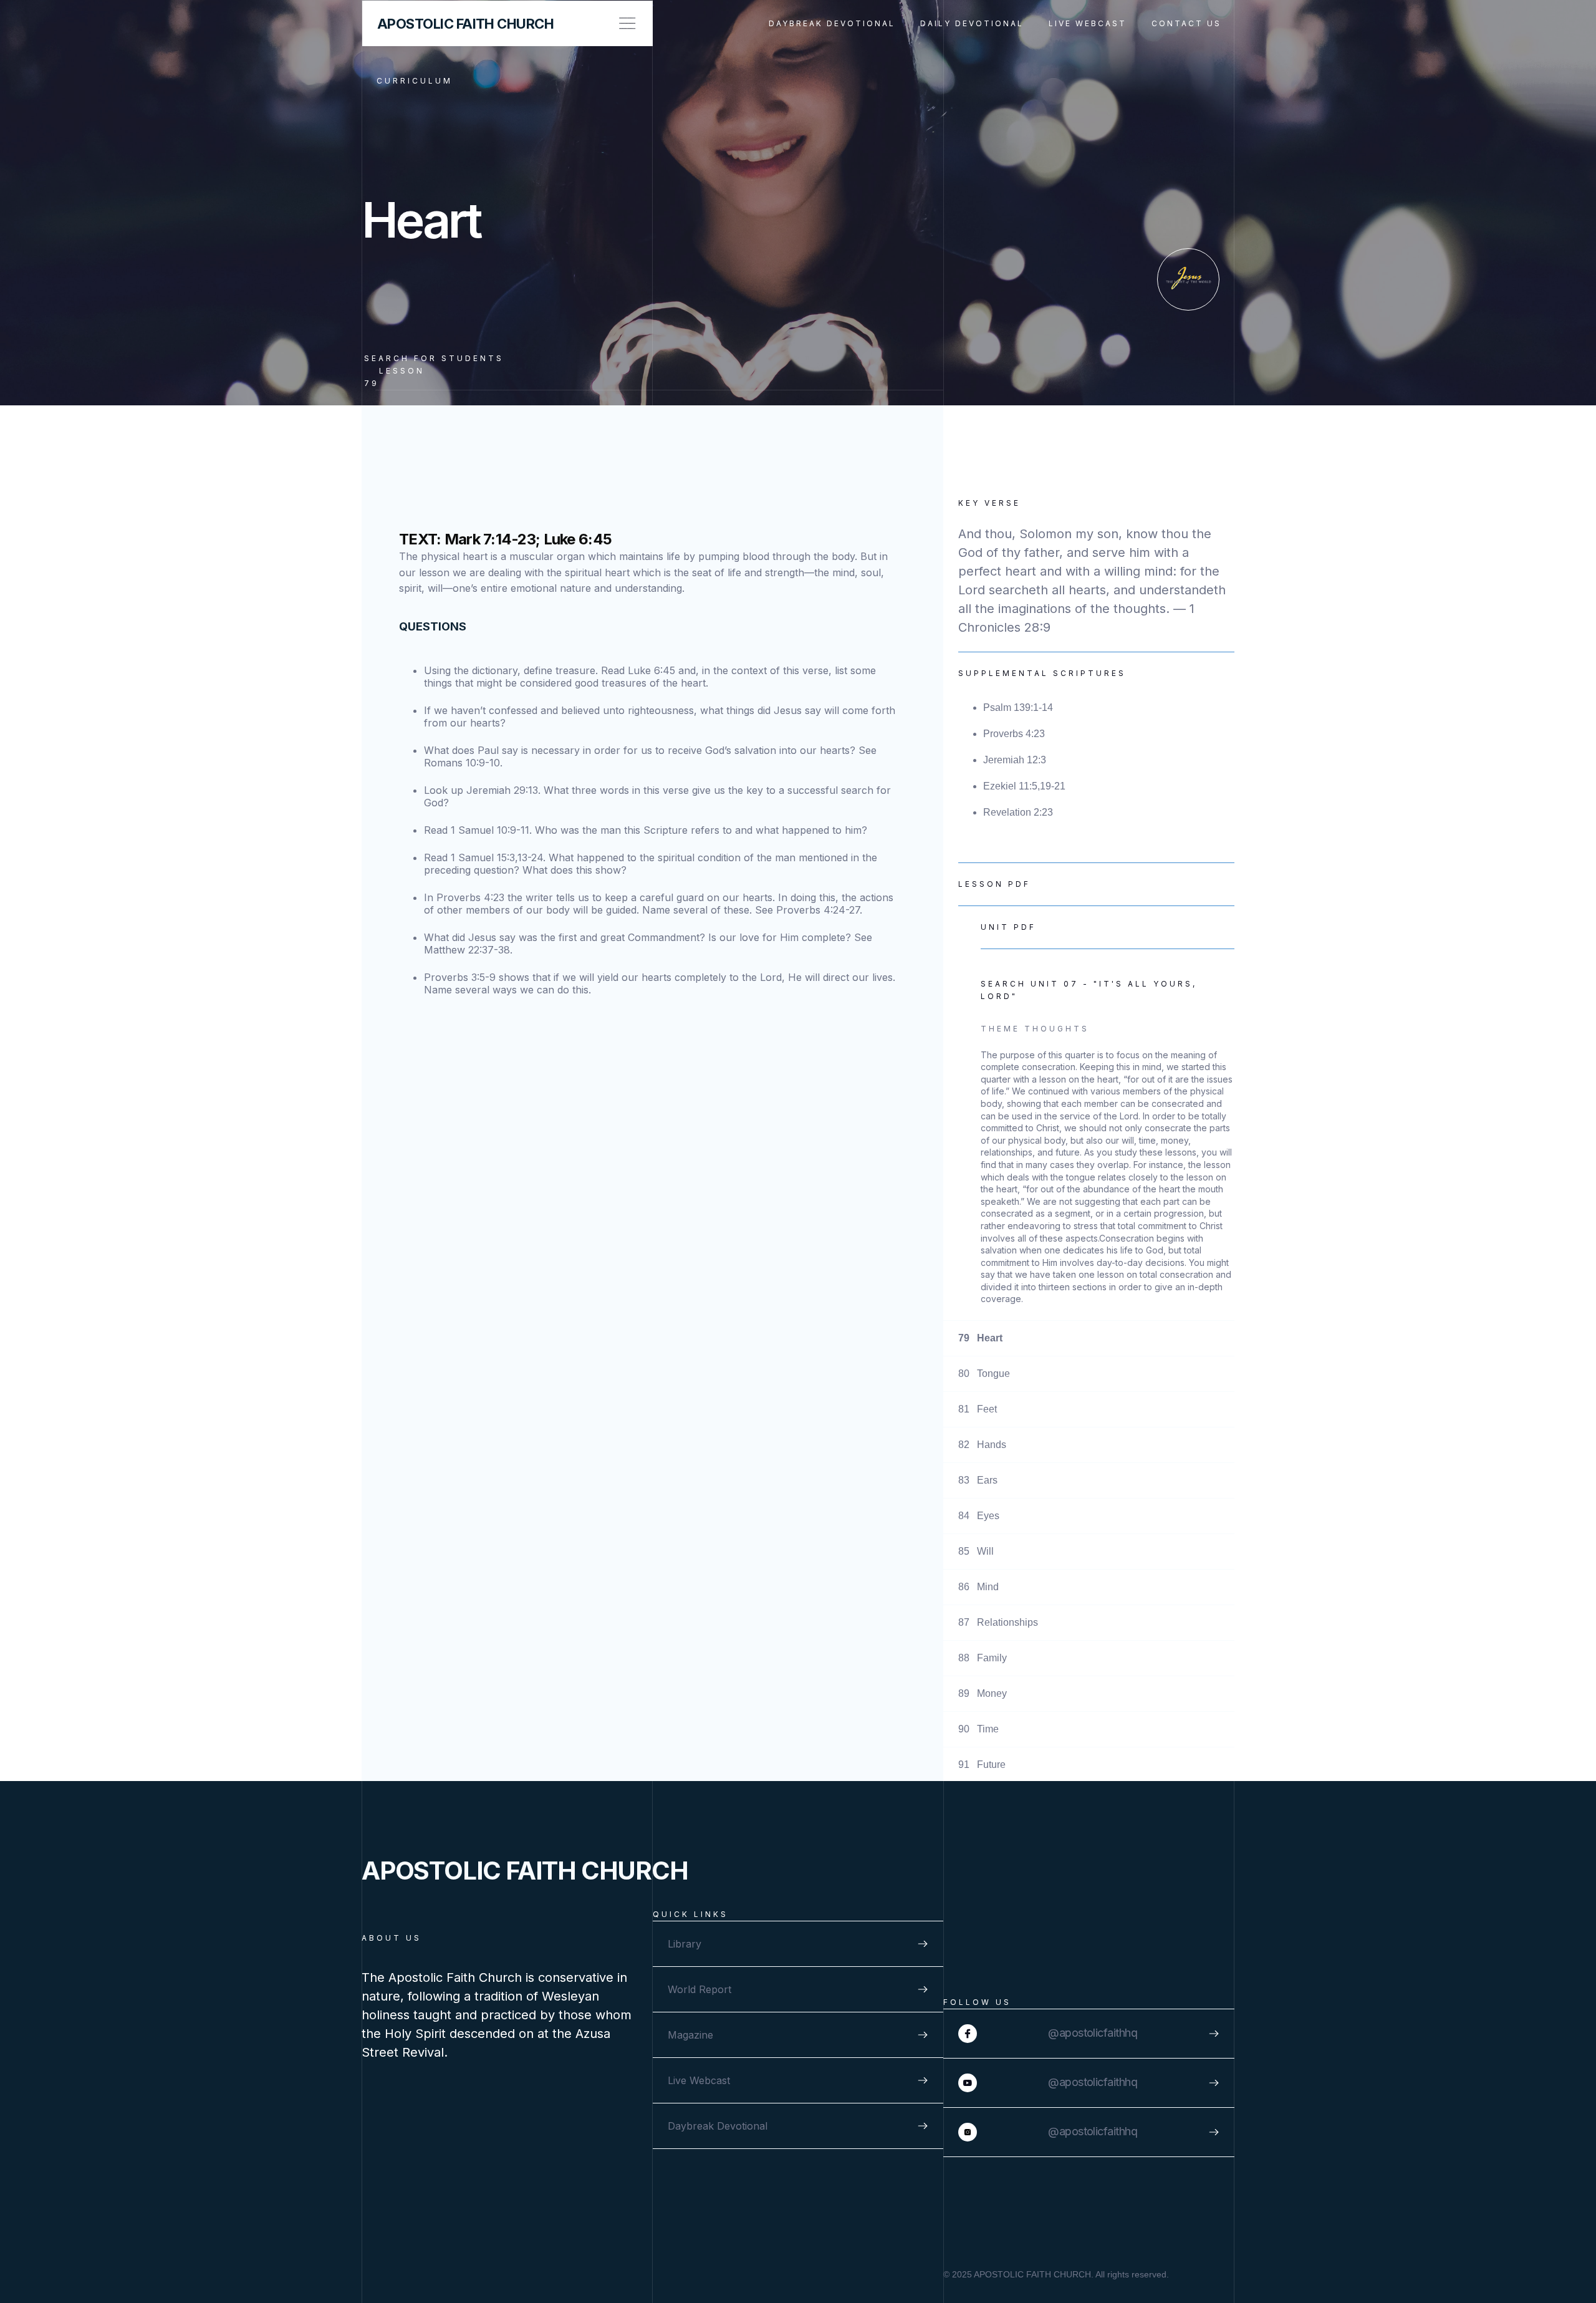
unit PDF (1008, 927)
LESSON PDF (994, 884)
